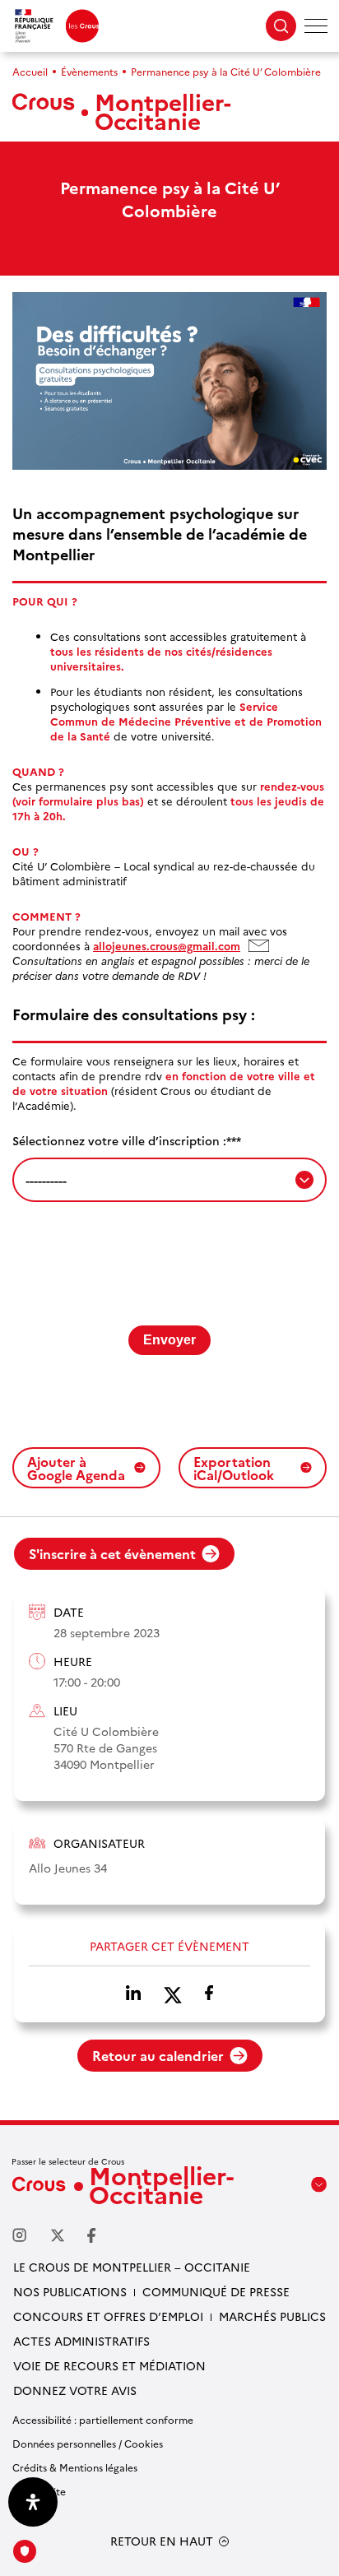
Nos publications (70, 2291)
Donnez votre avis (75, 2390)
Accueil (30, 71)
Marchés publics (272, 2316)
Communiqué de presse (216, 2291)
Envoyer (169, 1340)
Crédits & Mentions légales (75, 2467)
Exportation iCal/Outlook (234, 1468)
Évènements (89, 71)
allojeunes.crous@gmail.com (176, 945)
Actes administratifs (81, 2341)
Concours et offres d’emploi (108, 2316)
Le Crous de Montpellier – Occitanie (132, 2267)
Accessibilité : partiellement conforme (103, 2419)
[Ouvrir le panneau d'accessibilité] (33, 2502)
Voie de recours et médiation (109, 2365)
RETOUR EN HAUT (162, 2541)
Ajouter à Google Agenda (76, 1468)
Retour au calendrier (158, 2055)
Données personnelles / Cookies (88, 2443)
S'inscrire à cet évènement (112, 1553)
